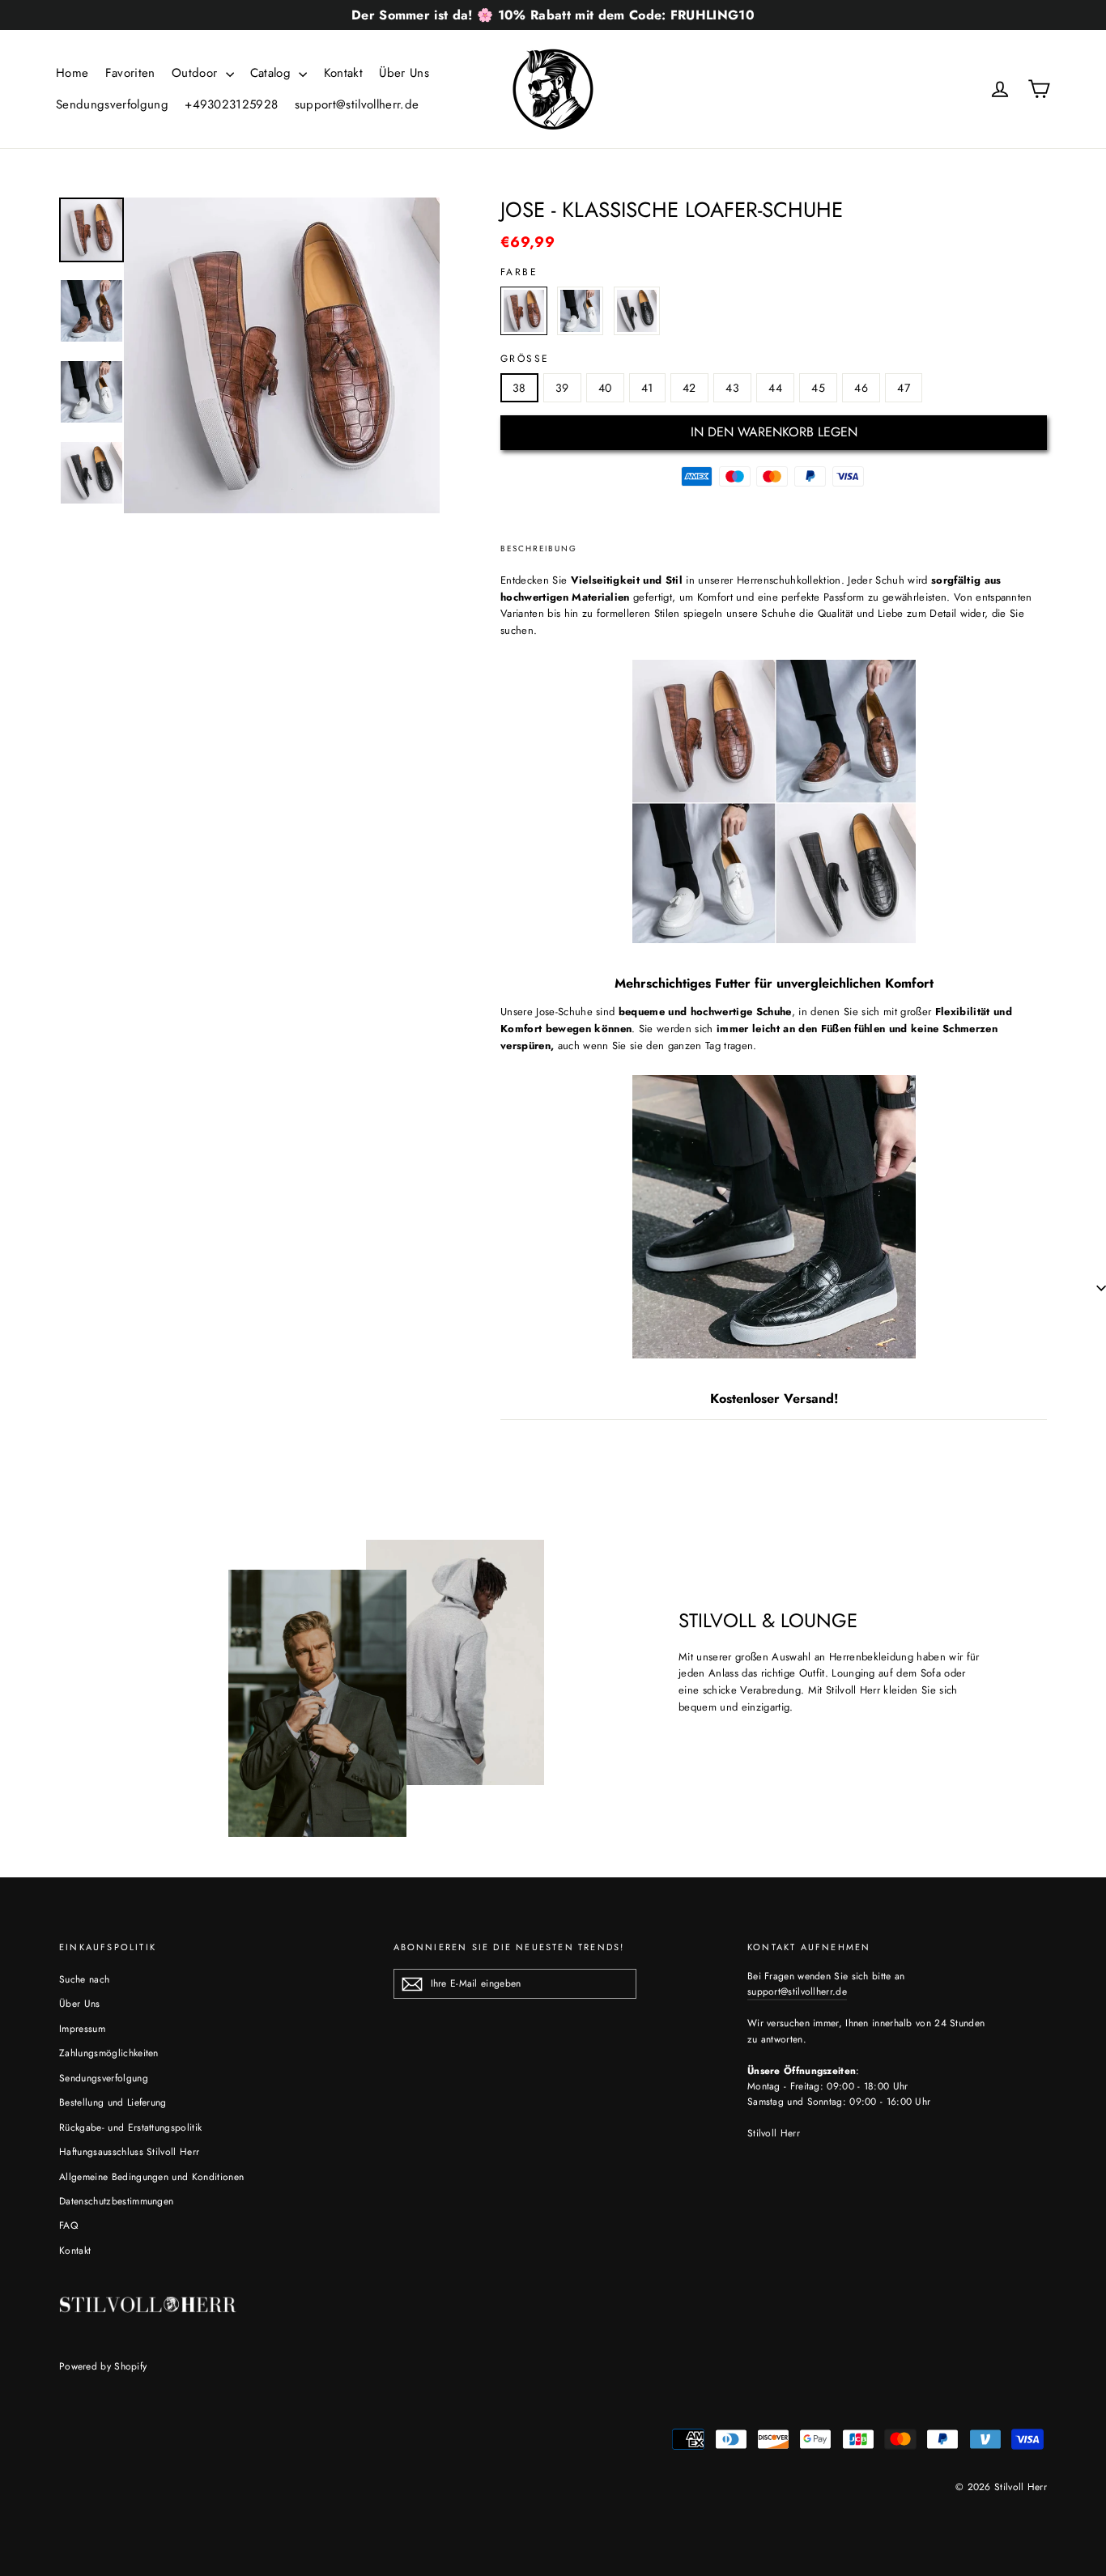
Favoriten (130, 73)
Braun (524, 311)
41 (647, 388)
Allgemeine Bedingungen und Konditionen (151, 2177)
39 (562, 388)
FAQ (68, 2225)
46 (861, 388)
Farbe (519, 272)
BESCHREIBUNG (539, 548)
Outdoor (197, 73)
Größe (525, 359)
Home (72, 73)
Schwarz (637, 311)
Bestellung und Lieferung (113, 2102)
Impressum (82, 2029)
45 (818, 388)
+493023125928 (231, 104)
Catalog (273, 73)
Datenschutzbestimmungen (116, 2201)
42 (689, 388)
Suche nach (84, 1979)
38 (519, 388)
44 (775, 388)
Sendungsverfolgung (112, 104)
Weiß (581, 311)
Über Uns (404, 73)
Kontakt (343, 73)
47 (904, 388)
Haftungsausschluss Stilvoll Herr (129, 2152)
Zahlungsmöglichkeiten (109, 2053)
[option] (282, 355)
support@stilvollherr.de (357, 104)
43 (732, 388)
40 (605, 388)
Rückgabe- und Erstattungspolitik (130, 2128)
